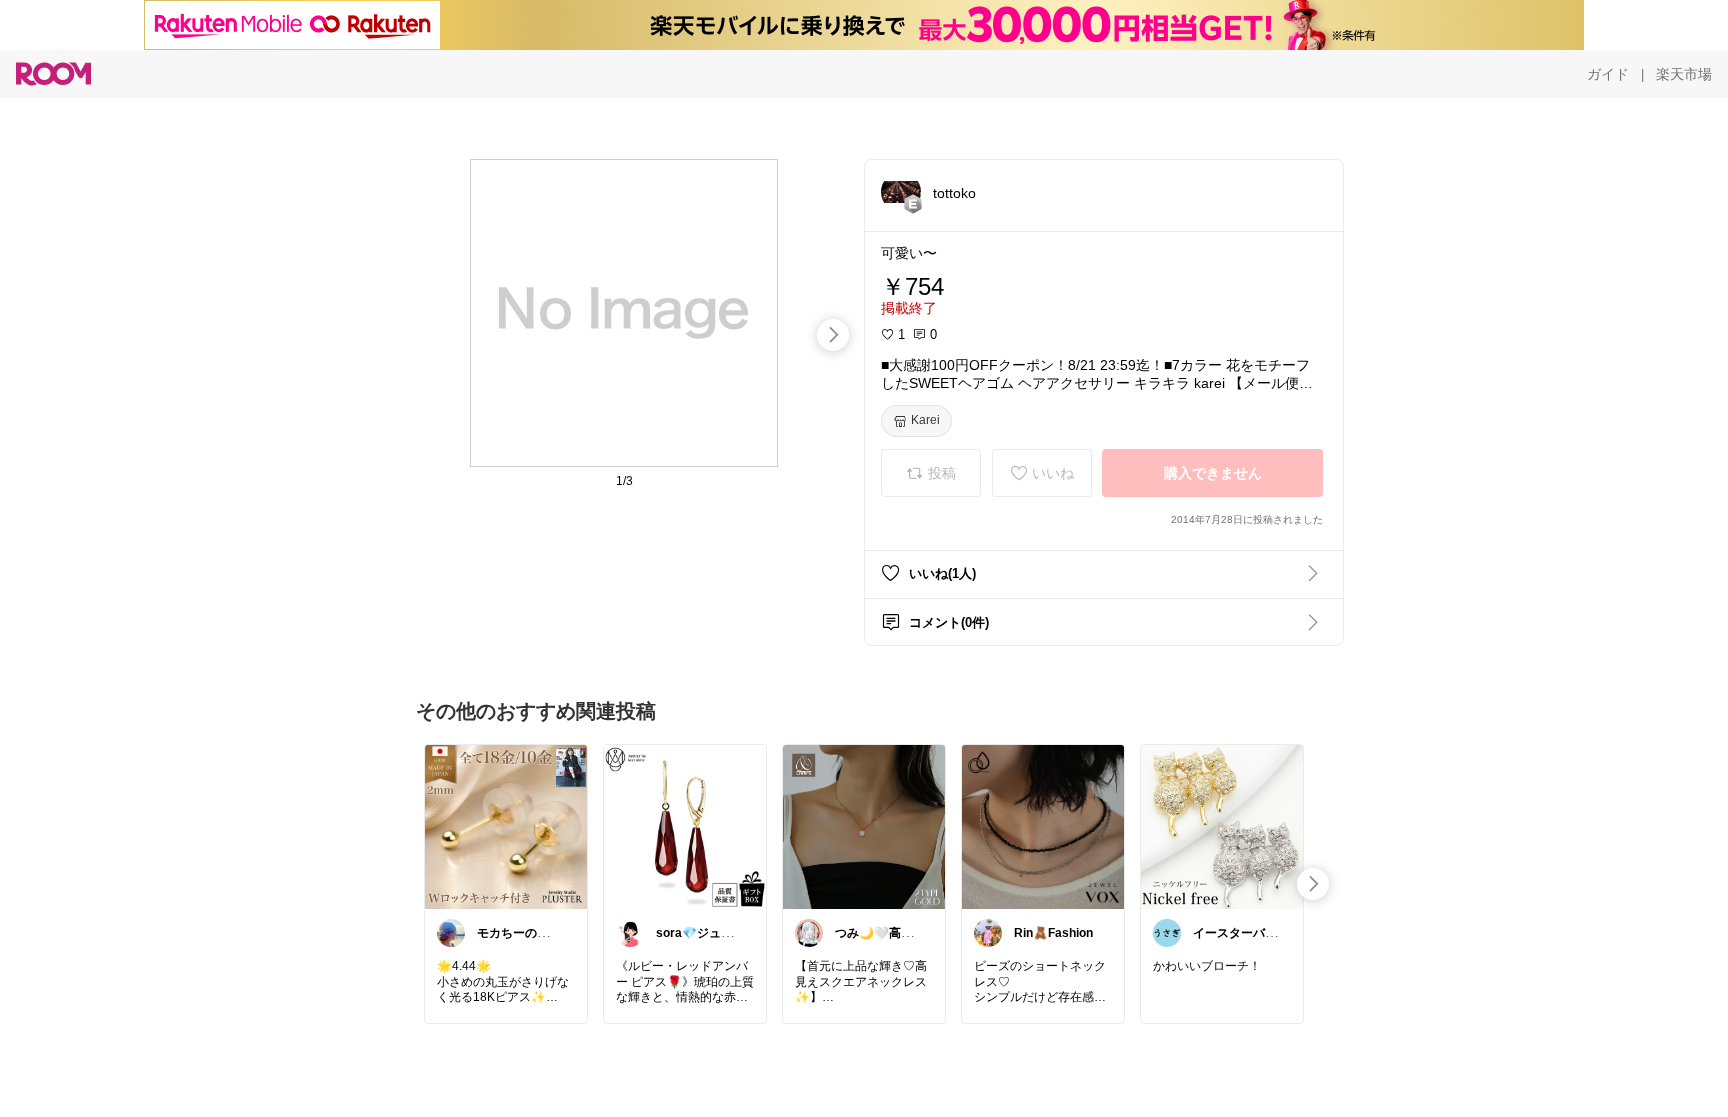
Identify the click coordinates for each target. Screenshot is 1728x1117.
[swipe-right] (833, 335)
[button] (901, 192)
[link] (506, 826)
